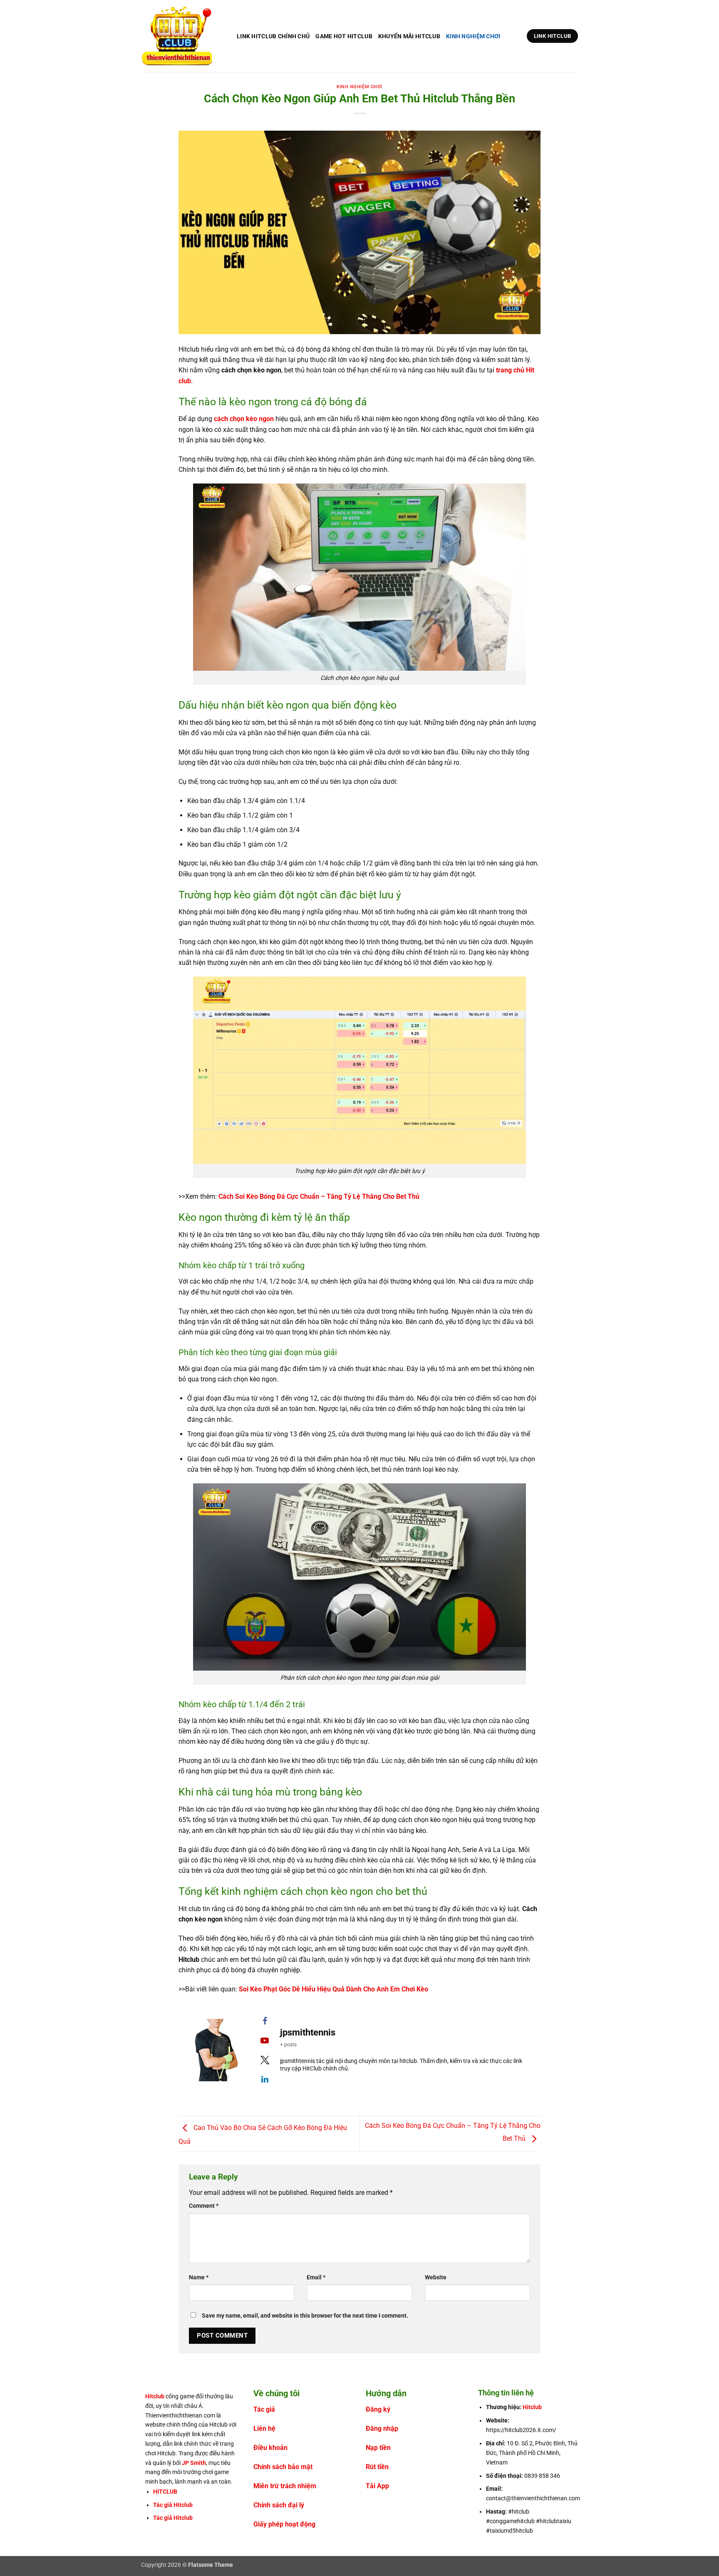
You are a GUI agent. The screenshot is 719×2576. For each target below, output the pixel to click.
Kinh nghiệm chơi (473, 36)
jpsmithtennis (308, 2032)
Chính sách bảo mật (283, 2467)
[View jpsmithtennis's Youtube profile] (265, 2040)
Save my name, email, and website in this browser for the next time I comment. (305, 2316)
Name (199, 2277)
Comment (204, 2206)
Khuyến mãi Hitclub (409, 36)
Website (436, 2277)
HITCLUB (165, 2492)
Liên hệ (264, 2428)
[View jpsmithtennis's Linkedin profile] (265, 2079)
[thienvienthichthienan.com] (183, 36)
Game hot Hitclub (344, 36)
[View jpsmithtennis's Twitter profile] (265, 2060)
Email (316, 2277)
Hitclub (155, 2396)
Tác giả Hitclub (173, 2505)
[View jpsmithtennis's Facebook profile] (265, 2021)
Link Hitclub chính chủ (273, 36)
